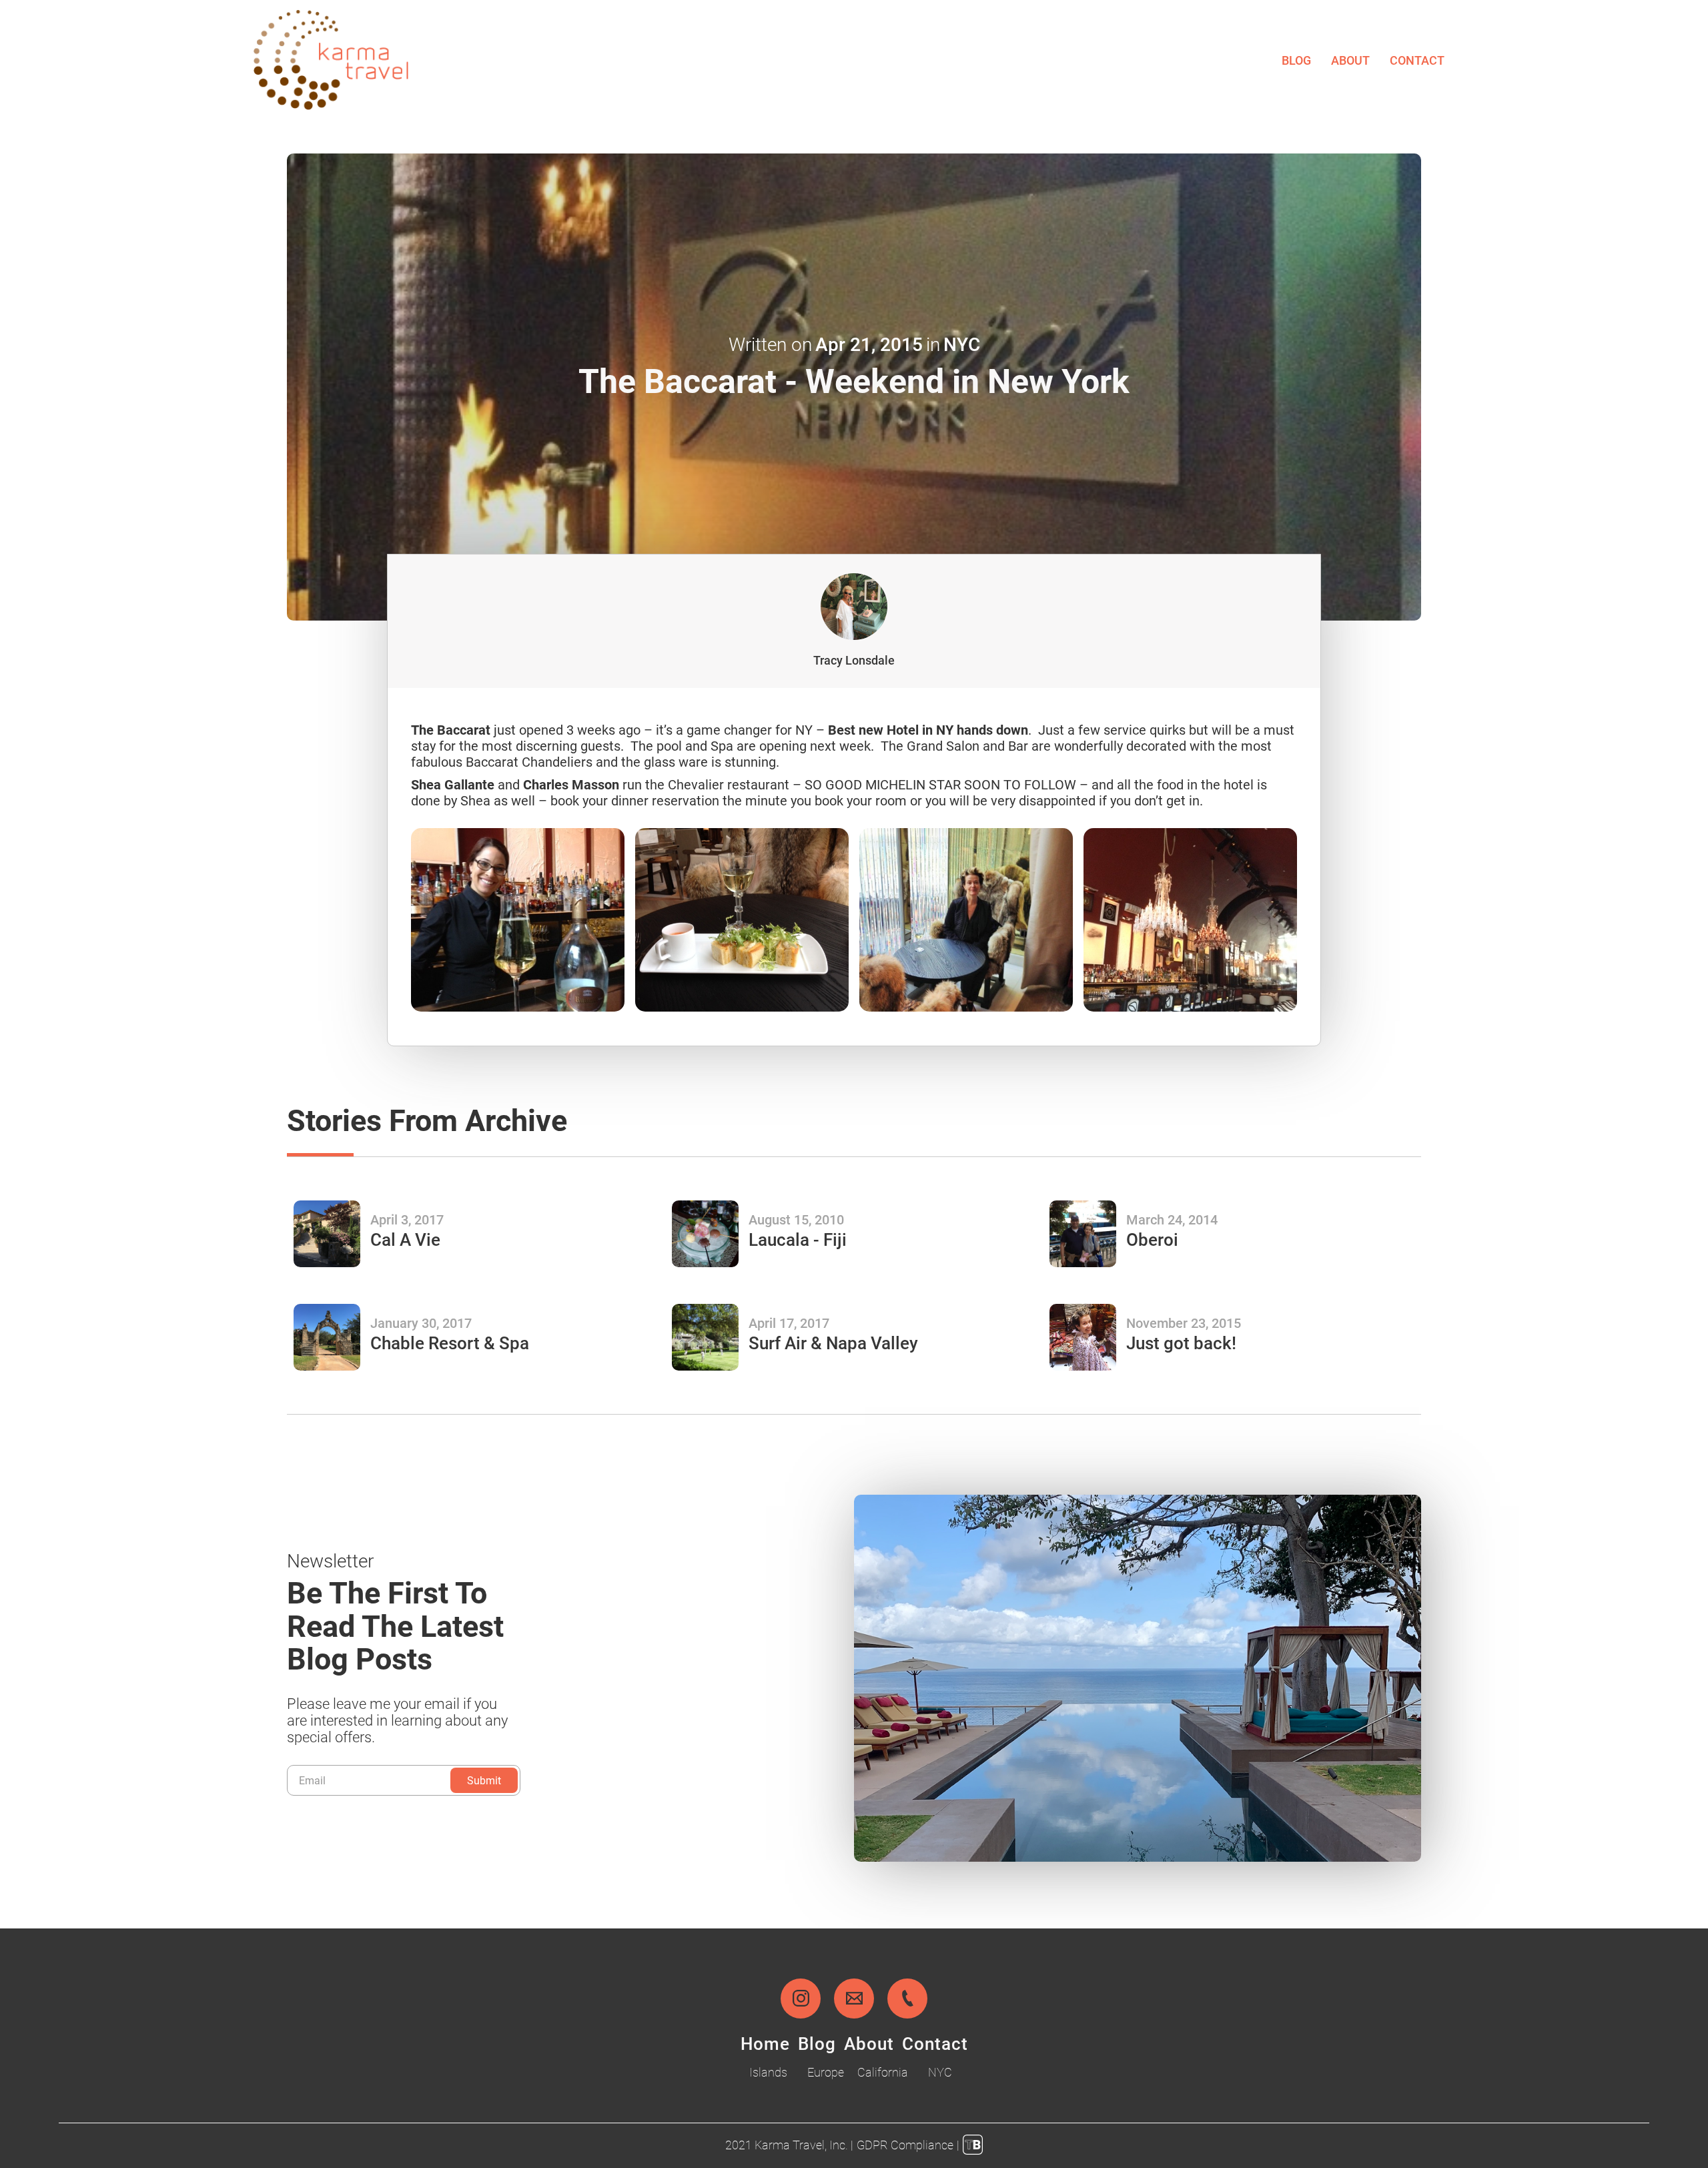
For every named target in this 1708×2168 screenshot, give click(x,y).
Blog (1296, 60)
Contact (1417, 60)
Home (765, 2043)
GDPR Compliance (905, 2145)
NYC (940, 2072)
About (1350, 60)
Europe (826, 2072)
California (883, 2072)
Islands (768, 2072)
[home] (331, 60)
